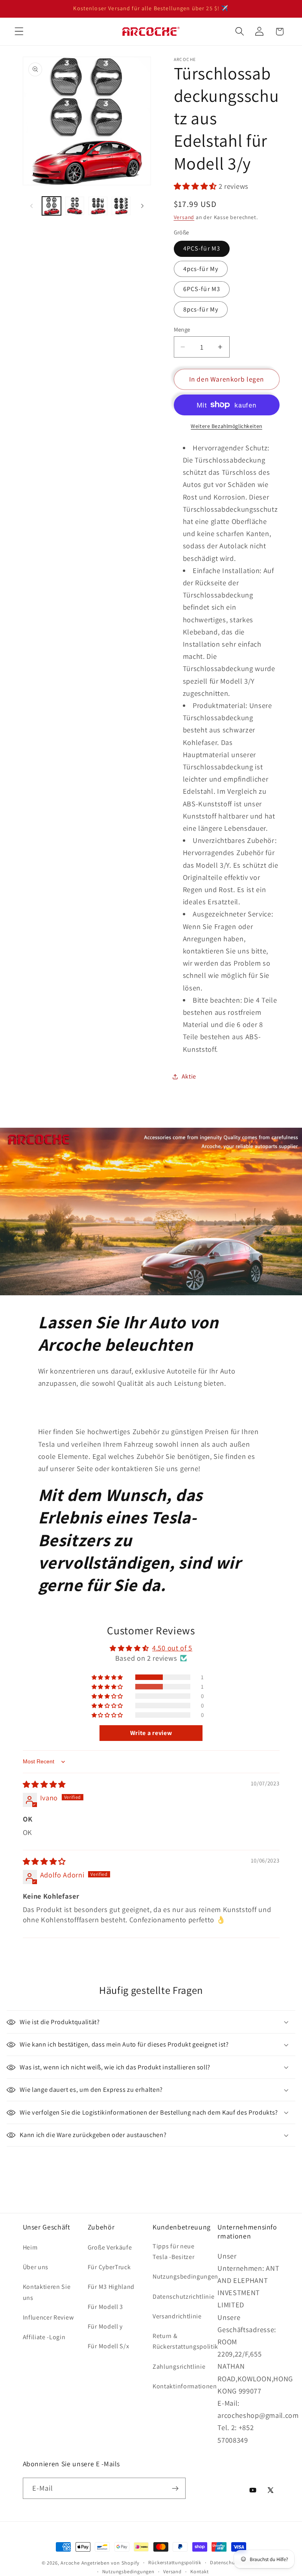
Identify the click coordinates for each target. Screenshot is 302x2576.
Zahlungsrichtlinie (179, 2367)
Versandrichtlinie (177, 2316)
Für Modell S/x (109, 2346)
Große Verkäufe (110, 2247)
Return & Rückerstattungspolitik (185, 2341)
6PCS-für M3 (202, 289)
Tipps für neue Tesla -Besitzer (174, 2251)
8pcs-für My (201, 309)
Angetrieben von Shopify (111, 2563)
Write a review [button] (151, 1733)
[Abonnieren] (175, 2488)
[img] (44, 1784)
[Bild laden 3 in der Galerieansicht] (98, 206)
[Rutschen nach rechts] (142, 206)
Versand (184, 217)
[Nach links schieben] (31, 206)
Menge (182, 329)
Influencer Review (48, 2317)
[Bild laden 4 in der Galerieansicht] (121, 206)
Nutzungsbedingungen (185, 2276)
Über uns (36, 2267)
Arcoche (70, 2563)
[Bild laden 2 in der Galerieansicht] (75, 206)
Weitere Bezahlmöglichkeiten (226, 426)
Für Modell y (105, 2326)
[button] (19, 32)
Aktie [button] (189, 1076)
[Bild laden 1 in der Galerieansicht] (52, 206)
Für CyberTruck (109, 2267)
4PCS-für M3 (202, 248)
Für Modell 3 (105, 2307)
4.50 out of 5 (172, 1648)
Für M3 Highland (111, 2287)
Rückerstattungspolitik (175, 2562)
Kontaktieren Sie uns (47, 2292)
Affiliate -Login (44, 2337)
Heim (30, 2247)
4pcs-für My (201, 269)
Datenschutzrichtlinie (184, 2297)
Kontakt (200, 2571)
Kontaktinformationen (185, 2386)
